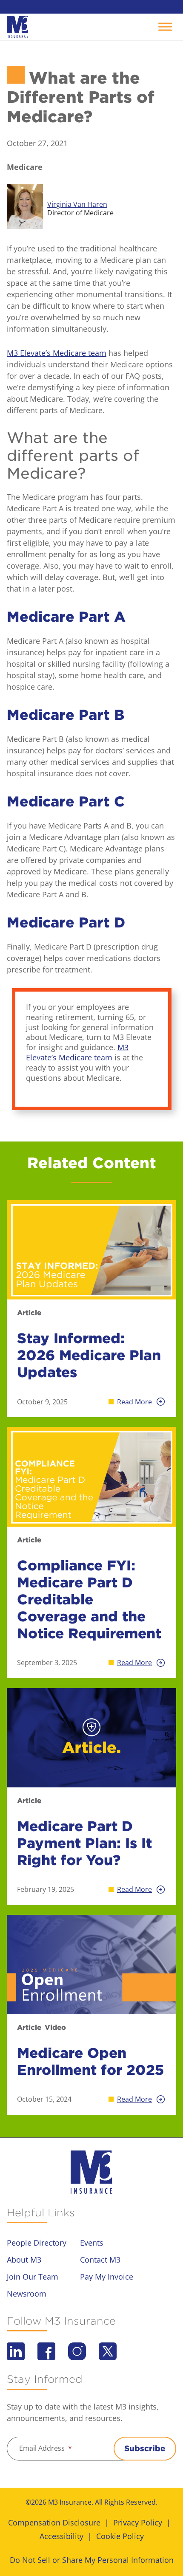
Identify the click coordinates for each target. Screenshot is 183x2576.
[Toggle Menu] (165, 27)
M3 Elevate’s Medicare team (57, 353)
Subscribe (145, 2448)
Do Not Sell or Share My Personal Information (92, 2560)
